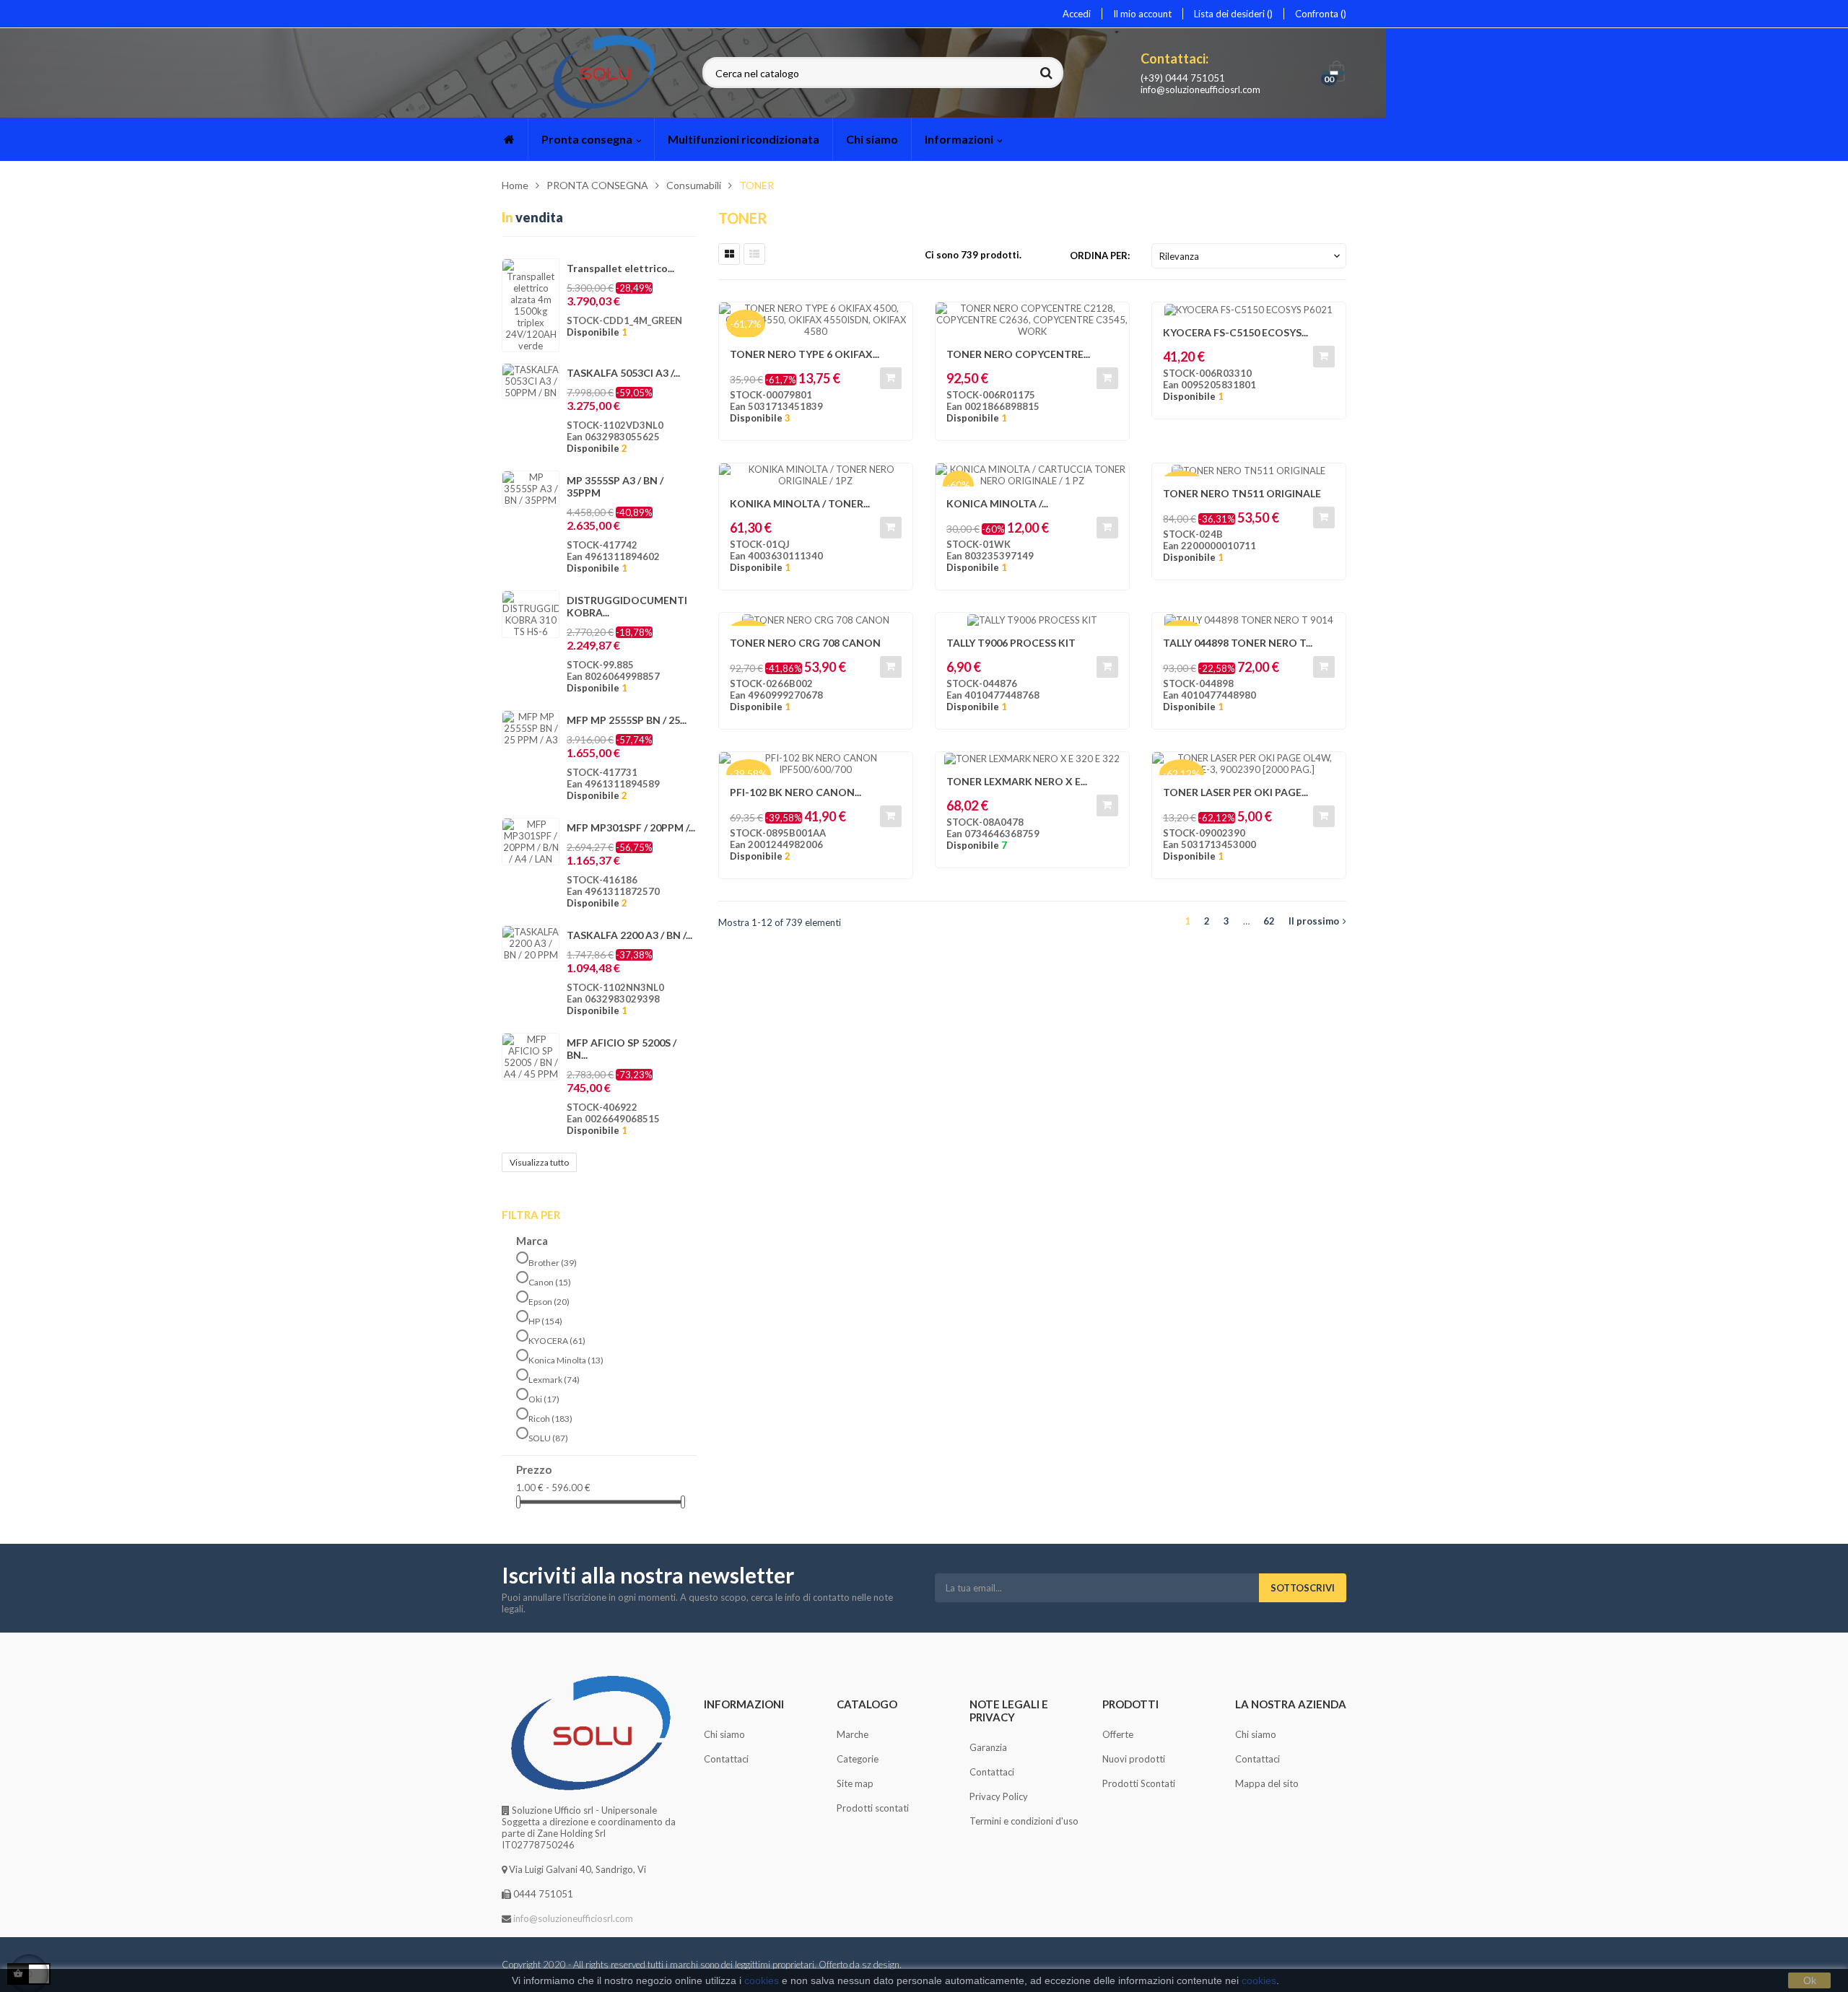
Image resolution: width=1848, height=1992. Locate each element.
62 (1269, 921)
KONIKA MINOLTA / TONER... (800, 503)
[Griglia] (729, 254)
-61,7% (746, 324)
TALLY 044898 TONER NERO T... (1238, 643)
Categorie (858, 1759)
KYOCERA (557, 1341)
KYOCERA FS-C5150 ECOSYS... (1235, 332)
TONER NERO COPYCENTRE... (1018, 354)
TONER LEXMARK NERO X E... (1017, 781)
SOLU (548, 1438)
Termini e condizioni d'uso (1024, 1821)
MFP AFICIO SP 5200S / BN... (622, 1049)
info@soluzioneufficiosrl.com (1200, 89)
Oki (544, 1399)
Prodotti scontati (873, 1808)
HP (545, 1321)
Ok (1810, 1980)
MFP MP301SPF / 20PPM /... (631, 827)
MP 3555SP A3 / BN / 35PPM (615, 486)
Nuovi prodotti (1134, 1759)
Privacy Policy (999, 1796)
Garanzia (988, 1747)
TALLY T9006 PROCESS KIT (1011, 643)
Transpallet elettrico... (620, 268)
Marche (853, 1734)
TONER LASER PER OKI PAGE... (1235, 792)
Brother (553, 1263)
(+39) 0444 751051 (1183, 78)
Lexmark (554, 1380)
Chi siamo (724, 1734)
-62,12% (1182, 773)
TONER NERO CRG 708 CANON (805, 643)
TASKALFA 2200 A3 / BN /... (629, 935)
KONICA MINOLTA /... (997, 503)
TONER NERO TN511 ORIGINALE (1242, 493)
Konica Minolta (566, 1360)
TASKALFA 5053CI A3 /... (623, 373)
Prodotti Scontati (1139, 1783)
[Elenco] (754, 254)
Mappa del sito (1267, 1783)
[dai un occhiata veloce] (894, 320)
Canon (550, 1282)
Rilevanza (1251, 256)
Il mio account (1142, 14)
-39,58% (749, 773)
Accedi (1077, 14)
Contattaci (726, 1759)
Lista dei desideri (1230, 14)
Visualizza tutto (539, 1162)
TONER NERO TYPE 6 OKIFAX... (805, 354)
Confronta (1318, 14)
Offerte (1118, 1734)
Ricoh (550, 1419)
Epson (549, 1302)
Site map (855, 1783)
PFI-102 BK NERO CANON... (796, 792)
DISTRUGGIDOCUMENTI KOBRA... (627, 606)
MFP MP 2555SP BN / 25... (627, 720)
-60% (958, 485)
